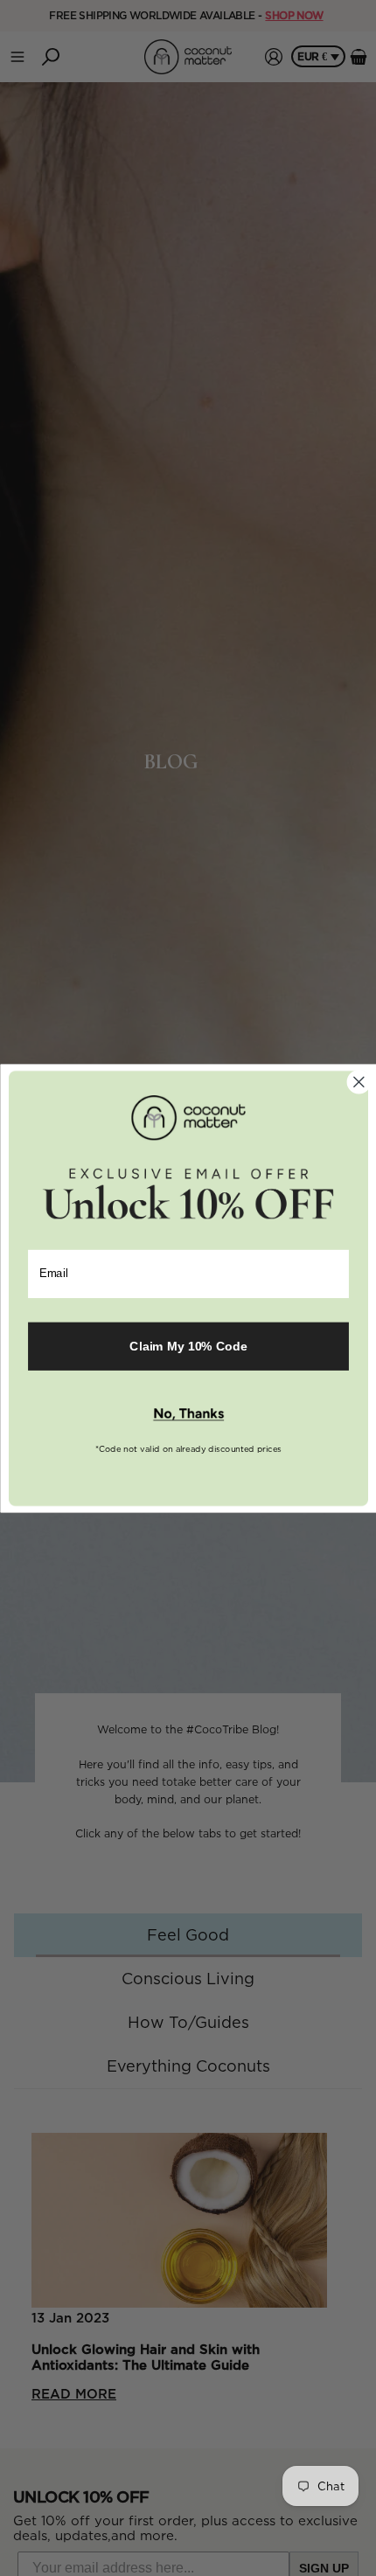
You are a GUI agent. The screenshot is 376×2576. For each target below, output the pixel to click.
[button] (188, 1414)
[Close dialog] (359, 1081)
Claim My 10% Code (188, 1346)
